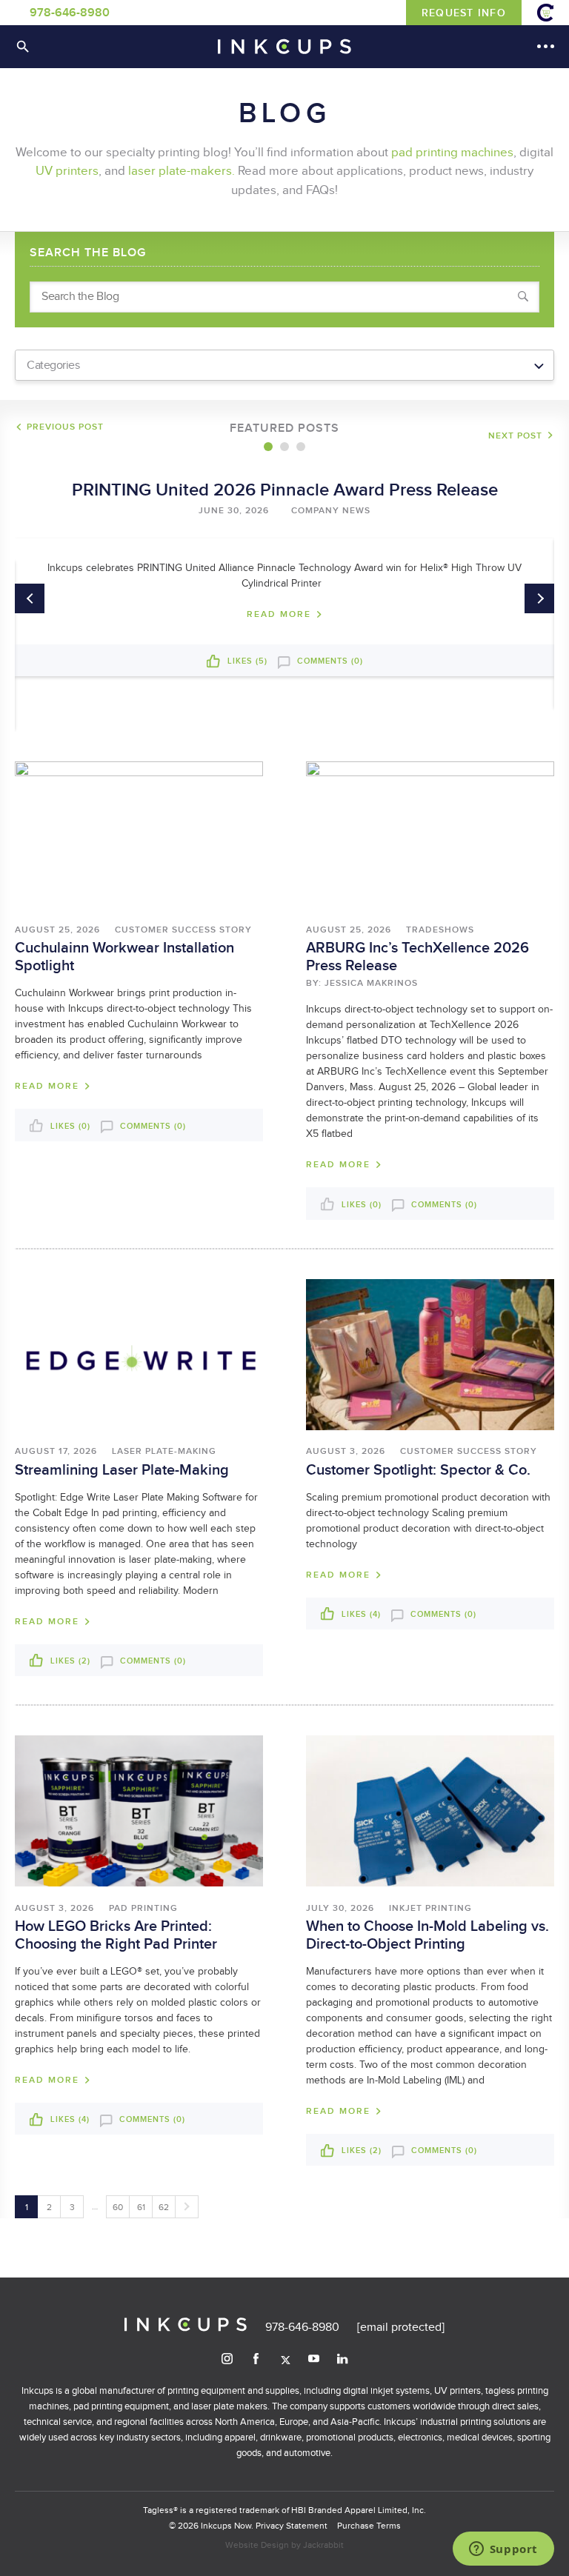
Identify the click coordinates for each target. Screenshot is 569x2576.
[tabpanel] (284, 573)
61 (141, 2207)
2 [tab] (284, 447)
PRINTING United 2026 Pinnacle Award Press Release (285, 490)
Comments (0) (329, 661)
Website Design (257, 2545)
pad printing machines (452, 153)
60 (118, 2207)
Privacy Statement (292, 2526)
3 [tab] (301, 447)
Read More (279, 615)
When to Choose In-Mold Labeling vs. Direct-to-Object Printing (427, 1935)
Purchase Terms (369, 2526)
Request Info (464, 13)
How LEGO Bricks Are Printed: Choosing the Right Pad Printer (116, 1935)
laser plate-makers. (182, 171)
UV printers (67, 171)
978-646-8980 (70, 13)
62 (164, 2207)
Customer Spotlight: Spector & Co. (418, 1470)
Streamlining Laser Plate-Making (122, 1470)
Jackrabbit (323, 2545)
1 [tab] (268, 447)
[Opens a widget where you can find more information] (503, 2550)
